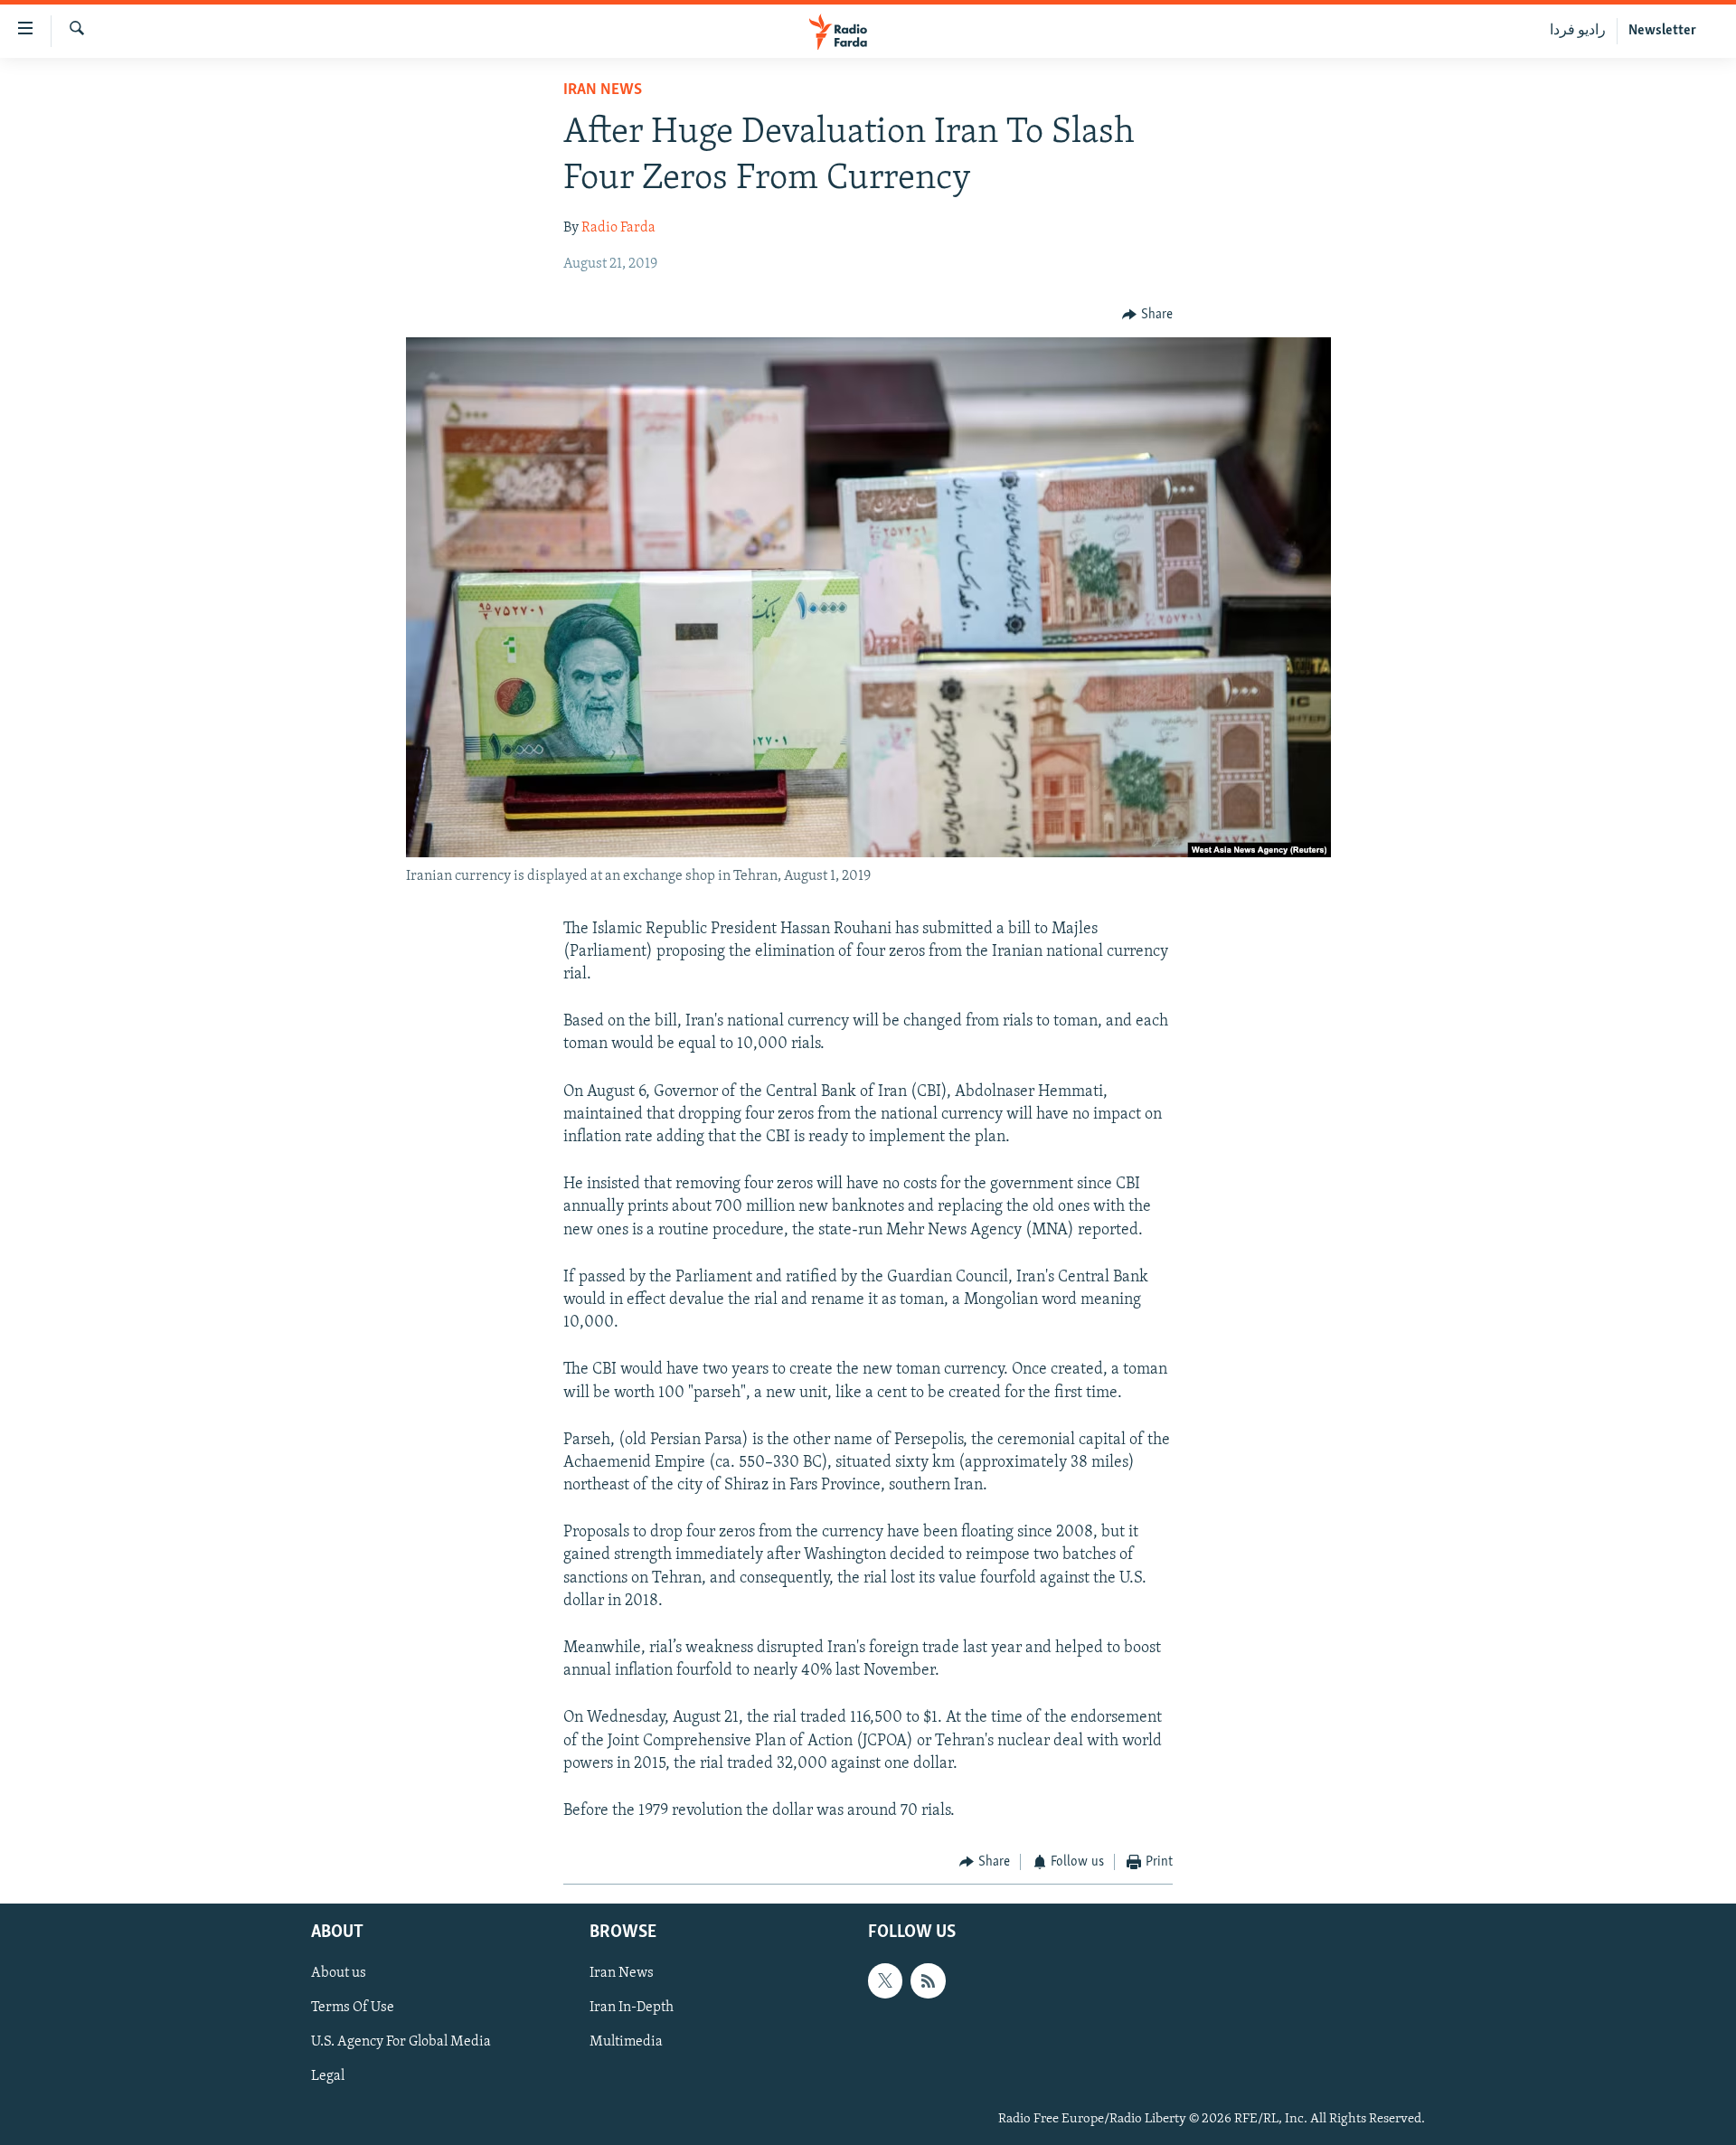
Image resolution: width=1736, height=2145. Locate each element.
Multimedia (626, 2042)
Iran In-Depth (632, 2008)
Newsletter (1662, 31)
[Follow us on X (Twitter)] (885, 1980)
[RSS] (928, 1980)
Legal (328, 2076)
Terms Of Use (353, 2008)
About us (339, 1973)
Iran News (603, 90)
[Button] (1147, 315)
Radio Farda (618, 228)
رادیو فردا (1578, 31)
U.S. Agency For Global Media (401, 2042)
